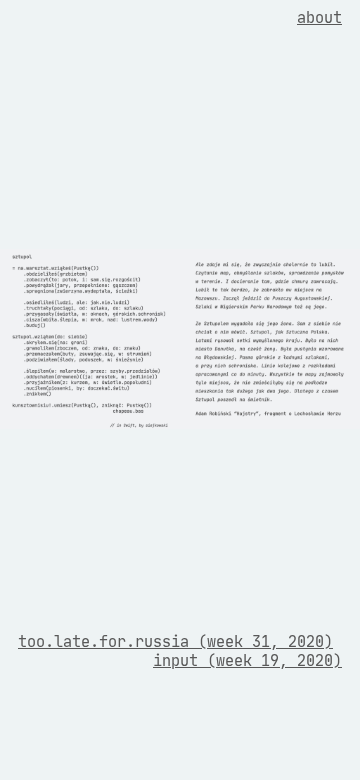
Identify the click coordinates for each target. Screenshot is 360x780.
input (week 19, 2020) (247, 660)
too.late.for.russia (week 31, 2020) (175, 641)
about (319, 17)
